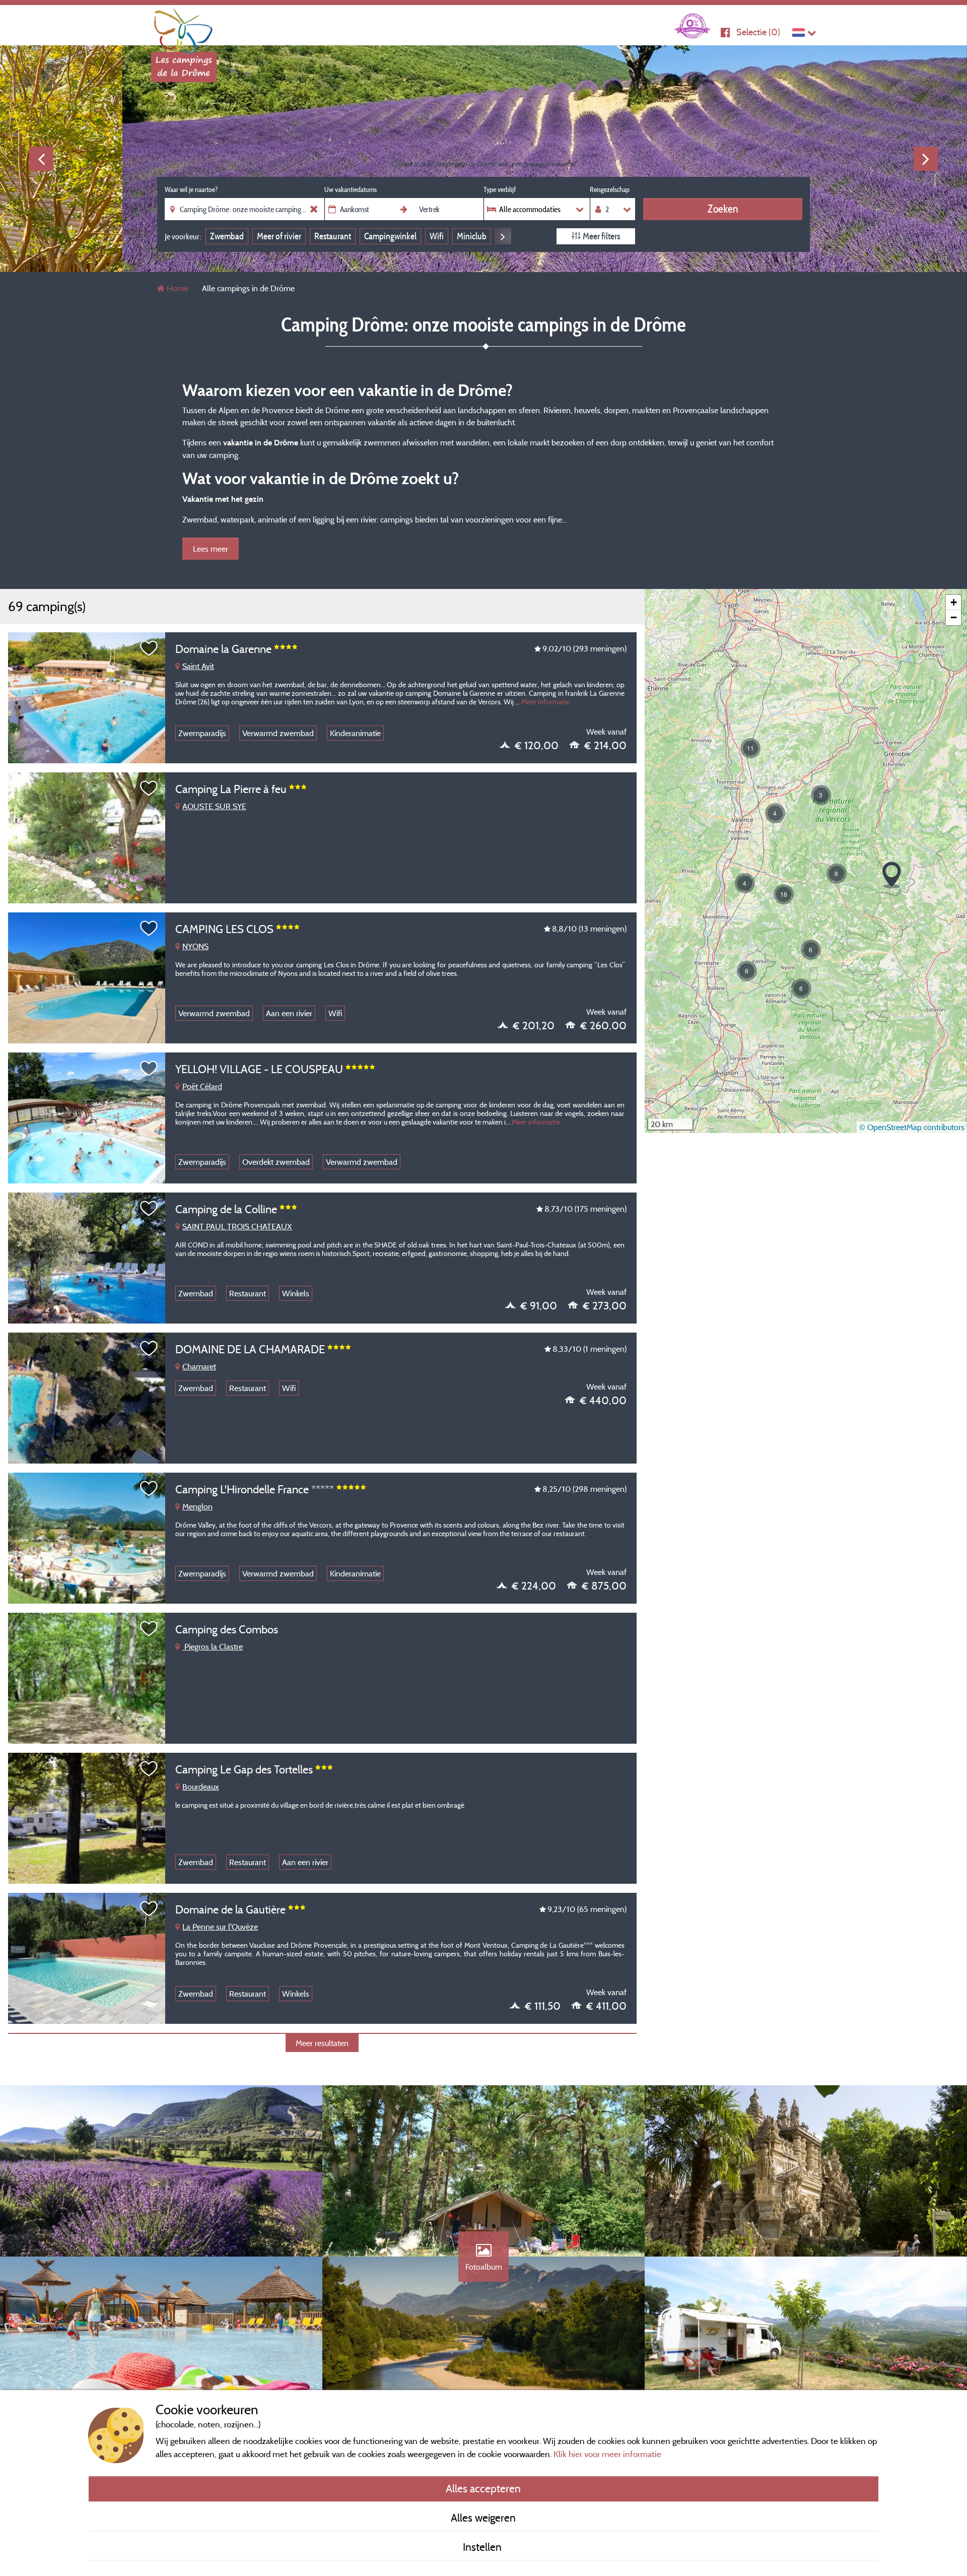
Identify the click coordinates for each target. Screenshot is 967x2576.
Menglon (197, 1506)
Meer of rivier (279, 236)
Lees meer (211, 549)
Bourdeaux (201, 1787)
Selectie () (758, 32)
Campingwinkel (390, 236)
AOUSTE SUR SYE (214, 806)
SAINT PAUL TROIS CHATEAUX (237, 1226)
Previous (41, 159)
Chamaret (199, 1366)
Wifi (437, 236)
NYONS (195, 946)
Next (926, 159)
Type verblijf (500, 189)
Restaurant (333, 236)
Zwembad (227, 236)
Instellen (483, 2547)
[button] (801, 988)
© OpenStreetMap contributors (912, 1127)
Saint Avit (198, 666)
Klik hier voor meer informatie (607, 2454)
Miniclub (472, 236)
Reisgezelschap (610, 189)
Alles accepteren (483, 2488)
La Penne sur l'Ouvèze (220, 1927)
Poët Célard (202, 1086)
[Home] (184, 28)
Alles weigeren (483, 2518)
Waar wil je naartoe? (191, 189)
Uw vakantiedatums (351, 189)
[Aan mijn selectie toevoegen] (149, 648)
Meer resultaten (322, 2043)
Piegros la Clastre (213, 1646)
